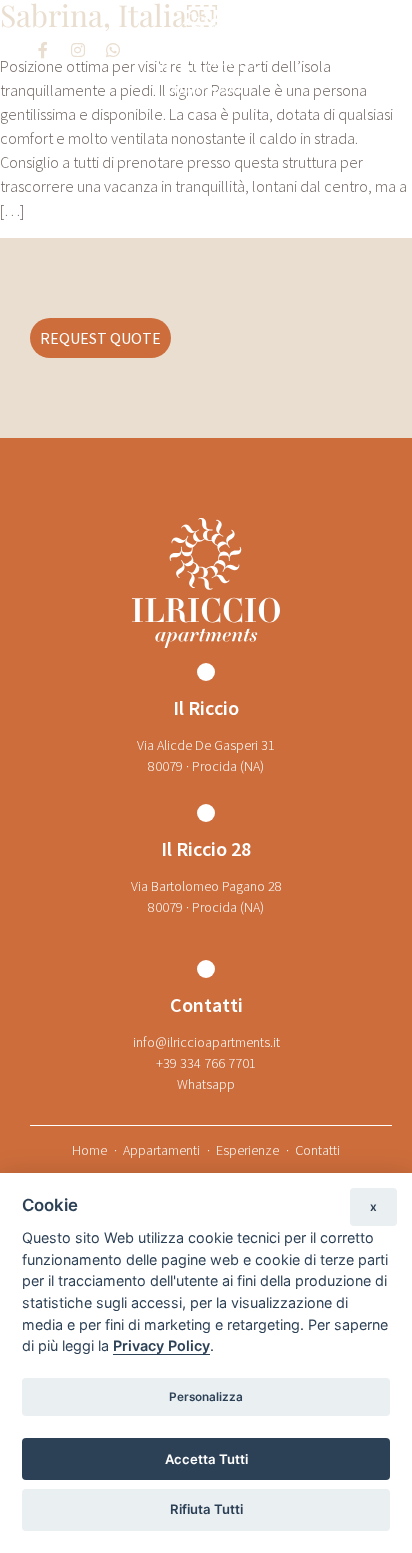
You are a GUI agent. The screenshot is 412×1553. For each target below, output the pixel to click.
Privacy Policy (161, 1345)
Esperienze (247, 1150)
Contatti (317, 1150)
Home (89, 1150)
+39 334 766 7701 (206, 1063)
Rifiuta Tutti (206, 1509)
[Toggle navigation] (357, 50)
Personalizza (206, 1397)
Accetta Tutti (206, 1459)
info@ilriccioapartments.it (206, 1042)
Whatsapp (206, 1084)
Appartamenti (161, 1150)
